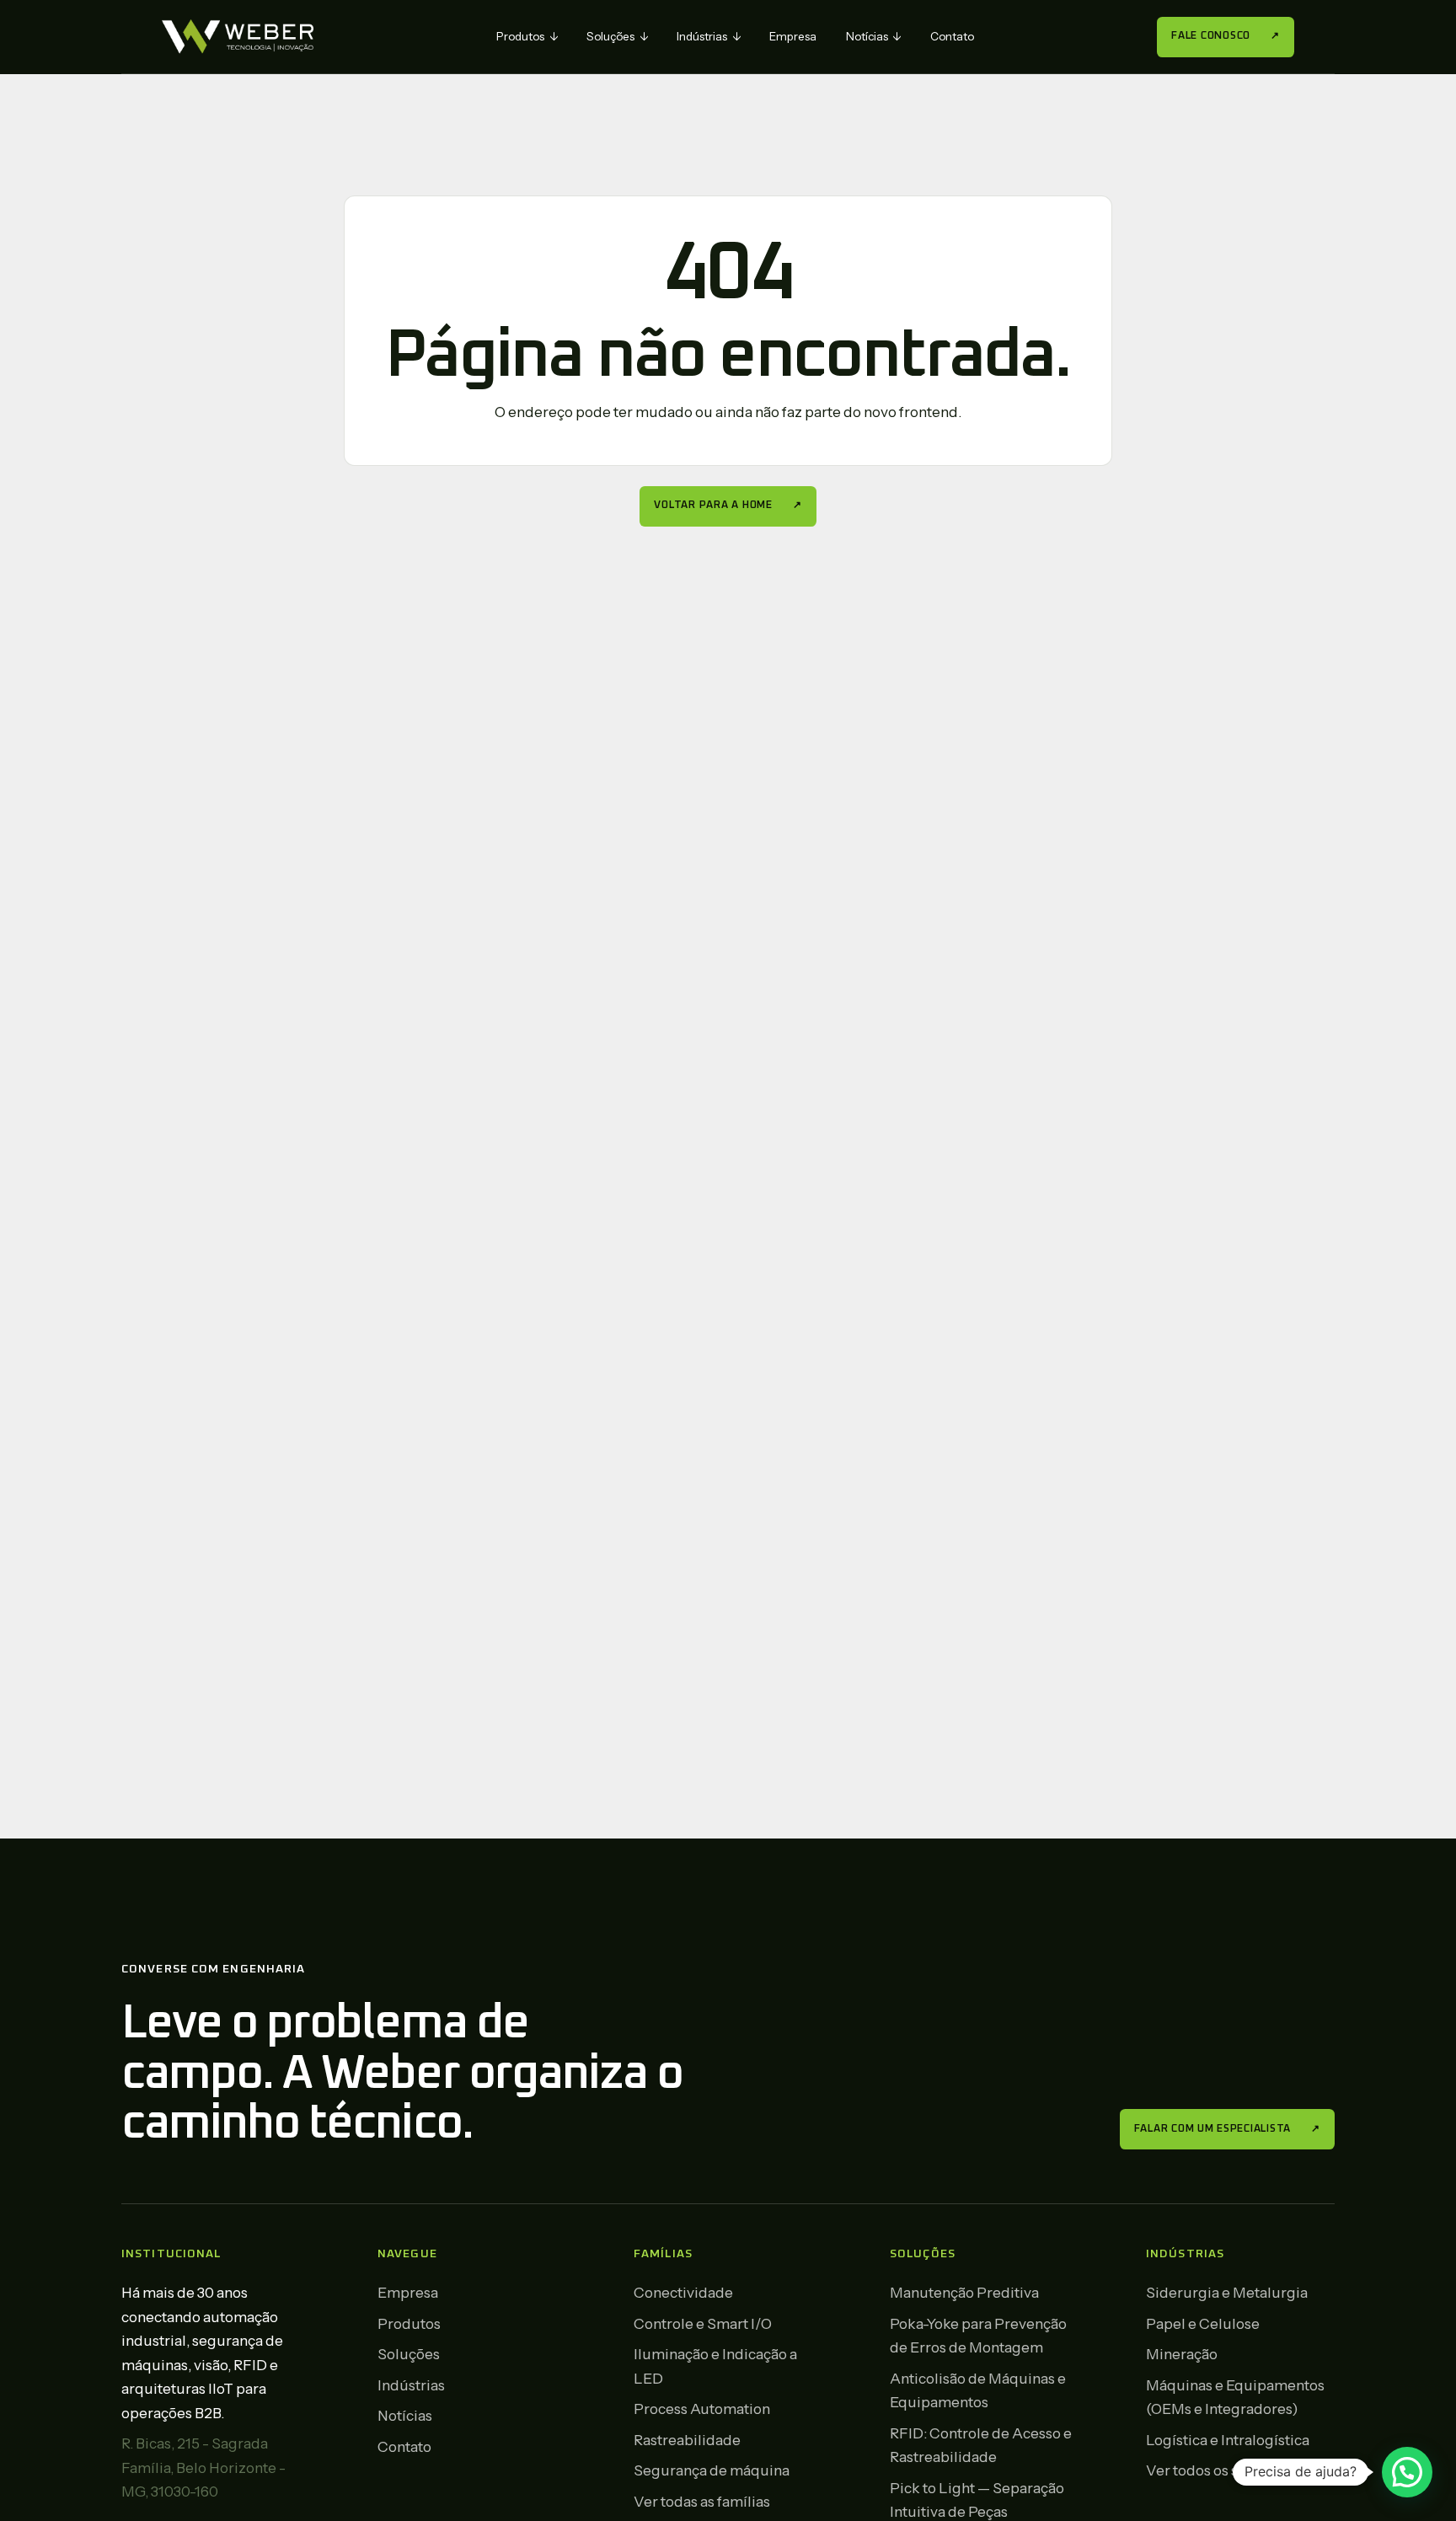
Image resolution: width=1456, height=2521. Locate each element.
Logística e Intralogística (1228, 2440)
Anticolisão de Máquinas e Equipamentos (978, 2390)
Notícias (874, 36)
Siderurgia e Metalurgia (1227, 2292)
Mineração (1182, 2354)
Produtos (527, 36)
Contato (952, 36)
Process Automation (702, 2409)
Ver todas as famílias (702, 2501)
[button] (1407, 2472)
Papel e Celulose (1203, 2323)
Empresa (793, 36)
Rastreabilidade (687, 2440)
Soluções (617, 36)
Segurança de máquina (712, 2470)
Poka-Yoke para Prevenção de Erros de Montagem (978, 2336)
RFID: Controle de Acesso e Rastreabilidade (981, 2445)
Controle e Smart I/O (703, 2323)
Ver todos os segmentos (1226, 2470)
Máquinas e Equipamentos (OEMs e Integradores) (1235, 2397)
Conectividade (683, 2292)
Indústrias (709, 36)
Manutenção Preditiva (964, 2292)
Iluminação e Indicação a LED (715, 2366)
